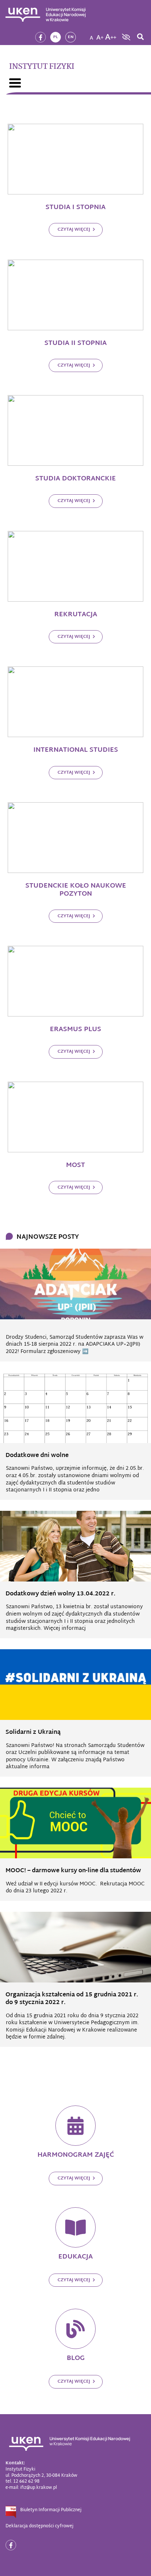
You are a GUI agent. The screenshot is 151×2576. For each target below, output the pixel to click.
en (71, 37)
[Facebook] (40, 37)
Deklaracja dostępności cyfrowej (39, 2526)
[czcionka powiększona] (100, 35)
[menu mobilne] (15, 83)
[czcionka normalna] (91, 35)
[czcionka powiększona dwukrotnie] (111, 35)
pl (56, 37)
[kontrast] (125, 37)
